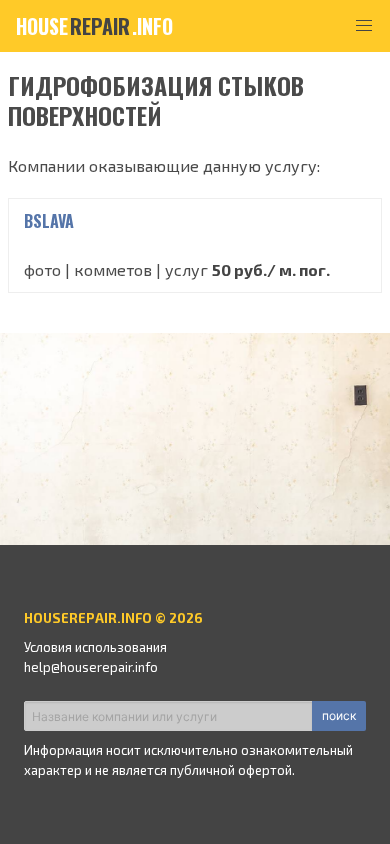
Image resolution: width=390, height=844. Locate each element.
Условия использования (95, 647)
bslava (49, 221)
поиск (339, 715)
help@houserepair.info (91, 667)
